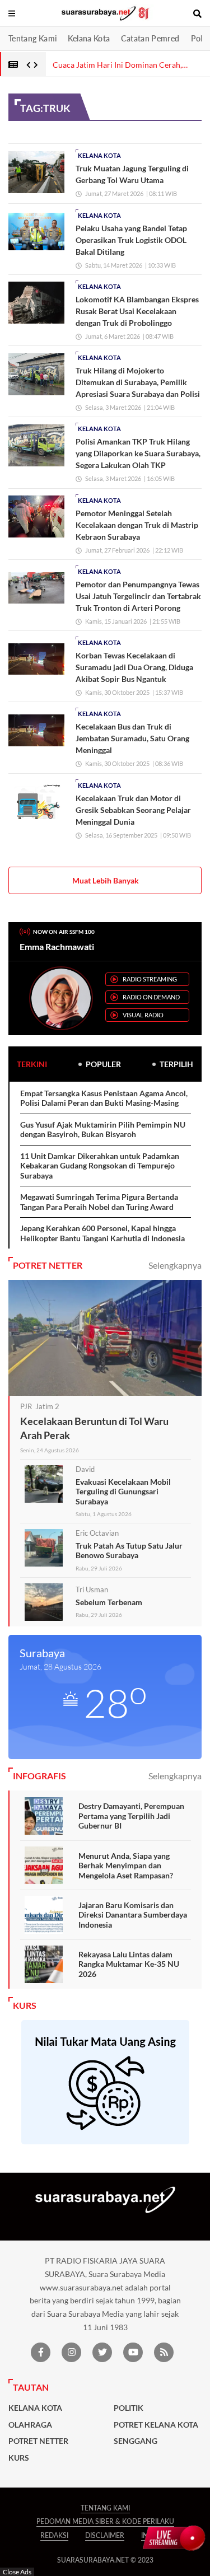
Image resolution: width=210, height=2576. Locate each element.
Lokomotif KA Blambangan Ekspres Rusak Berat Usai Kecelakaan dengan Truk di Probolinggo (137, 311)
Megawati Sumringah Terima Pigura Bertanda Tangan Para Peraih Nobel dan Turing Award (99, 1202)
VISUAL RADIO (143, 1015)
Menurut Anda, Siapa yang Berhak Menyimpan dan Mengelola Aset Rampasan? (126, 1866)
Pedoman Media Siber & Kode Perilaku (105, 2521)
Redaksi (54, 2535)
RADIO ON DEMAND (151, 997)
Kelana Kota (89, 38)
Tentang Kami (32, 38)
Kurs (19, 2458)
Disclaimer (105, 2535)
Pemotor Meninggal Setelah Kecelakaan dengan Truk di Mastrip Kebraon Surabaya (137, 525)
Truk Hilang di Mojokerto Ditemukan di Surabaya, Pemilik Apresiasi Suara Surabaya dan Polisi (138, 382)
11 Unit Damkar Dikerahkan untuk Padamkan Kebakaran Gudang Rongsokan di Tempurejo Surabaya (100, 1166)
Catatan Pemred (150, 38)
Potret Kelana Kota (156, 2425)
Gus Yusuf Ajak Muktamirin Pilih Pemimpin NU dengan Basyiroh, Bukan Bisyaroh (103, 1130)
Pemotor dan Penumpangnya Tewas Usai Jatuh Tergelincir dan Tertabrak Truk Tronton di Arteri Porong (138, 596)
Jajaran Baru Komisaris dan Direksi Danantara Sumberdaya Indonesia (133, 1915)
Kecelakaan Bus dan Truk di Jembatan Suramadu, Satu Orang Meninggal (132, 738)
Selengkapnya (175, 1265)
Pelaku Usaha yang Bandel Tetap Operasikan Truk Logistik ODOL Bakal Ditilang (131, 240)
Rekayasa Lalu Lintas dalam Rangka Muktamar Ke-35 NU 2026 (129, 1964)
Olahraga (30, 2425)
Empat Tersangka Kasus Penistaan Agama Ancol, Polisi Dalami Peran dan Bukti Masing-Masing (104, 1098)
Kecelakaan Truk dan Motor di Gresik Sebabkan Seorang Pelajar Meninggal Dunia (133, 810)
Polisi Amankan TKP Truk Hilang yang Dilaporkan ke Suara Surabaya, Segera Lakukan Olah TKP (138, 453)
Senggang (136, 2441)
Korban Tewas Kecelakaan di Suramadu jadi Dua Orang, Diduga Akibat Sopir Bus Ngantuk (134, 667)
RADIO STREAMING (150, 979)
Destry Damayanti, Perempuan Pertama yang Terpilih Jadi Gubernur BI (131, 1816)
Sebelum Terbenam (109, 1602)
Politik (129, 2408)
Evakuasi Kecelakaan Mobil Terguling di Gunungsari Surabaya (123, 1492)
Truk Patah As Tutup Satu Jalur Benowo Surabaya (129, 1551)
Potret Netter (38, 2441)
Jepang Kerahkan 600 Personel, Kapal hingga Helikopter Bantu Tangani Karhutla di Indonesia (102, 1233)
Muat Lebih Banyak (106, 880)
